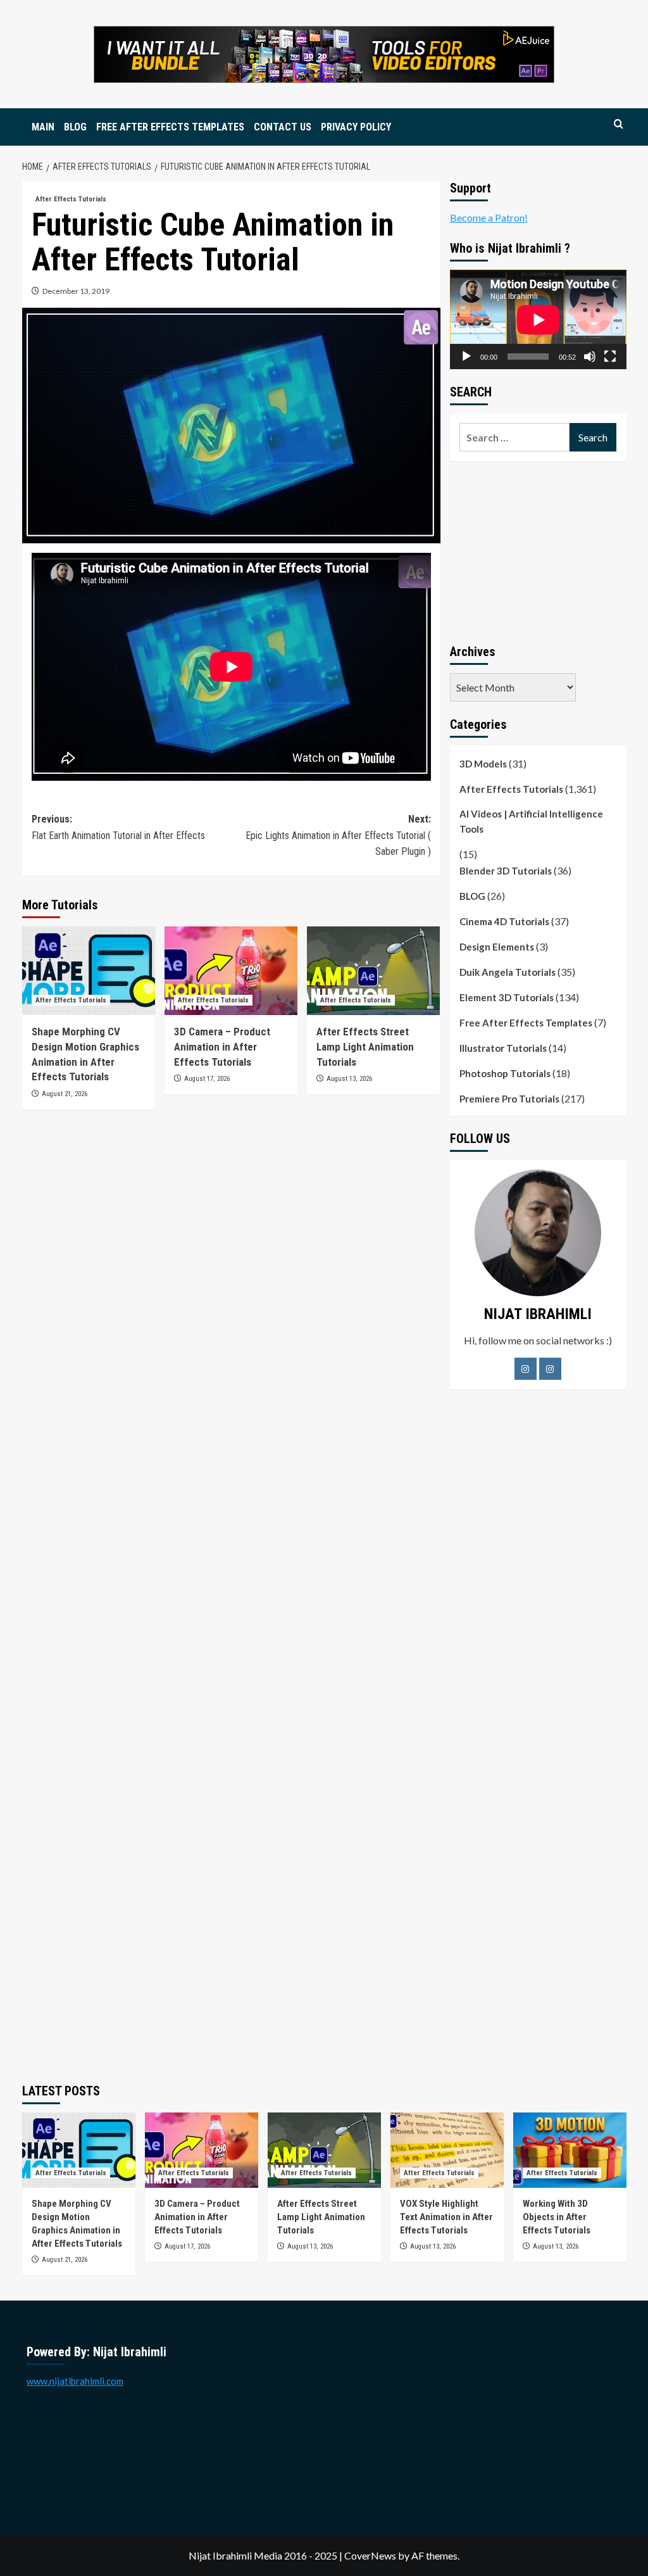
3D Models (483, 764)
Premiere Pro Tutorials (509, 1099)
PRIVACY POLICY (356, 127)
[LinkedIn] (550, 1369)
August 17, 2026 (207, 1079)
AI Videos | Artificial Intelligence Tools (531, 821)
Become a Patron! (489, 218)
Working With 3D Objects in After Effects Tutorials (557, 2217)
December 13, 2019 (76, 291)
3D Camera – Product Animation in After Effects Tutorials (222, 1047)
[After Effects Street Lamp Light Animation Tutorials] (373, 971)
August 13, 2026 (349, 1079)
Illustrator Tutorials (503, 1048)
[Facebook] (526, 1369)
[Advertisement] (538, 550)
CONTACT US (283, 127)
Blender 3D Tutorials (506, 871)
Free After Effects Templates (526, 1023)
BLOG (75, 127)
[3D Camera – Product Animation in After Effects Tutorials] (231, 971)
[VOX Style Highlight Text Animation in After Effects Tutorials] (447, 2150)
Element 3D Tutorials (507, 997)
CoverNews (370, 2555)
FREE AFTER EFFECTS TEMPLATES (170, 127)
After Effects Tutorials (71, 199)
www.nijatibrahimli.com (75, 2381)
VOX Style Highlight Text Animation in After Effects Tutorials (446, 2217)
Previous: (118, 827)
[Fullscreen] (610, 357)
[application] (538, 319)
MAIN (43, 127)
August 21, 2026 (65, 1094)
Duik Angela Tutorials (508, 972)
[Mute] (590, 357)
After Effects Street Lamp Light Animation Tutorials (365, 1047)
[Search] (619, 124)
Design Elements (497, 947)
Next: (338, 835)
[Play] (466, 357)
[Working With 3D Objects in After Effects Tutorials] (570, 2150)
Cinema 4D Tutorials (504, 921)
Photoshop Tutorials (505, 1073)
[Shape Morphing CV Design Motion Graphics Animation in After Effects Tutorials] (89, 971)
